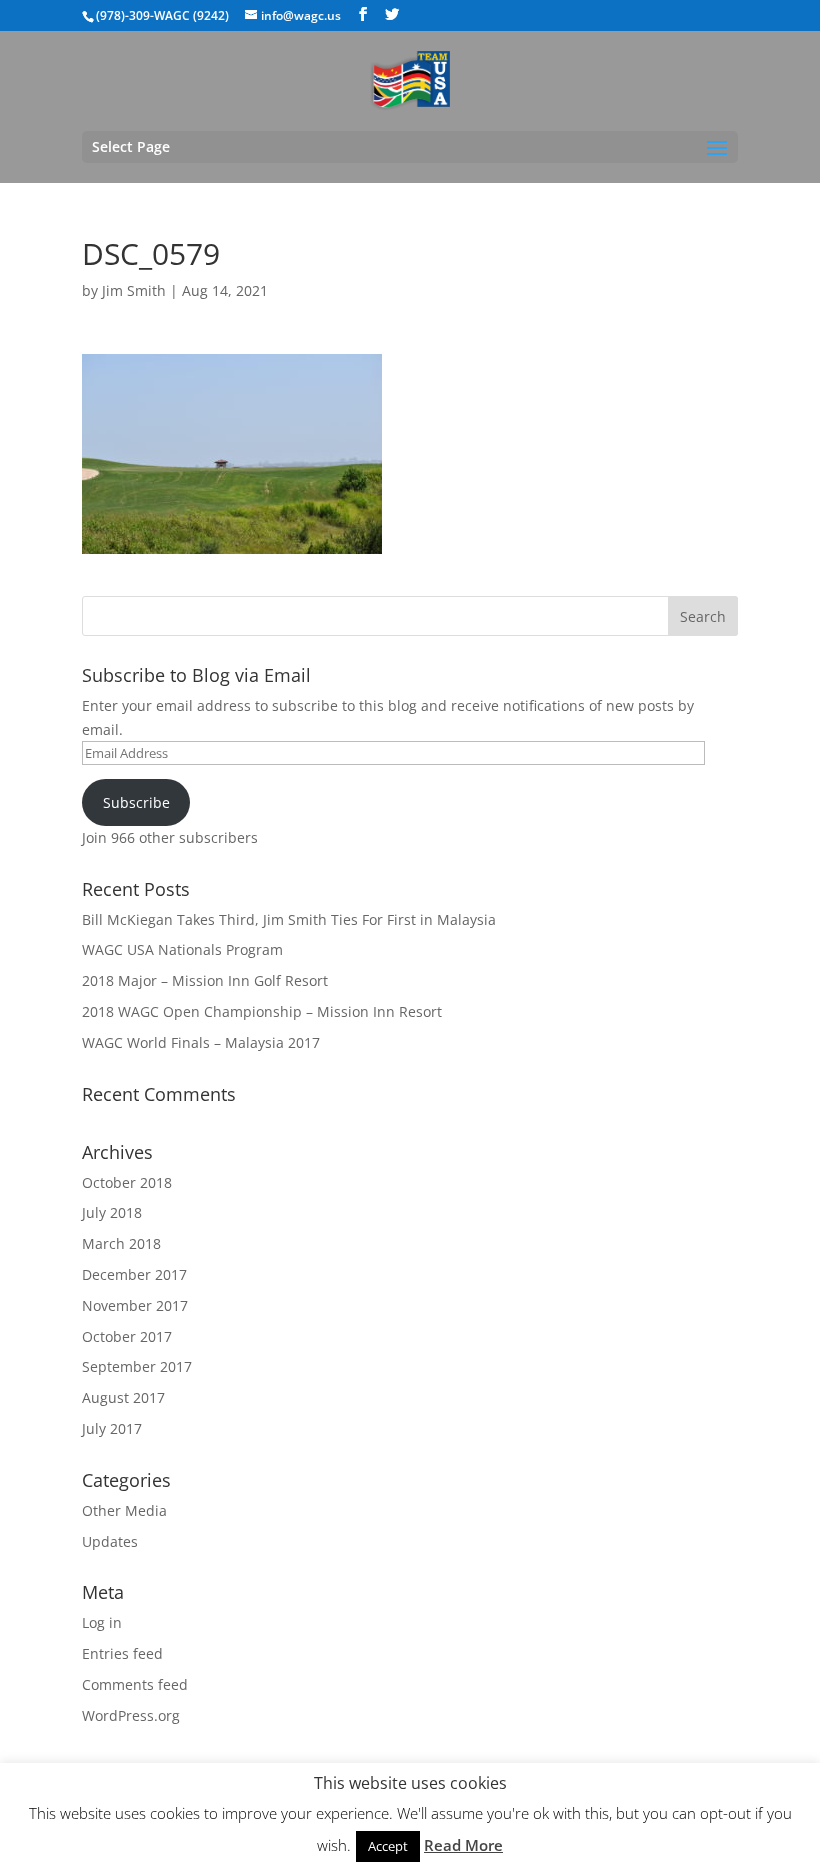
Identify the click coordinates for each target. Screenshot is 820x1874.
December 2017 (134, 1274)
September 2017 (137, 1366)
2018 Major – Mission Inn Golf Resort (205, 980)
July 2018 (112, 1212)
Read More (463, 1845)
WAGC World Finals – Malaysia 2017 (201, 1042)
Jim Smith (134, 290)
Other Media (124, 1510)
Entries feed (122, 1653)
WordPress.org (131, 1715)
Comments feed (135, 1684)
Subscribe (136, 802)
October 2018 (127, 1182)
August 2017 (123, 1397)
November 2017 (135, 1305)
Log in (102, 1622)
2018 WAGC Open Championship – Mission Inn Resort (262, 1011)
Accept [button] (388, 1846)
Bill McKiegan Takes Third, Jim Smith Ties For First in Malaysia (289, 919)
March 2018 (121, 1243)
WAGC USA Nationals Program (182, 949)
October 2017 (127, 1336)
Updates (110, 1541)
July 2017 (112, 1428)
